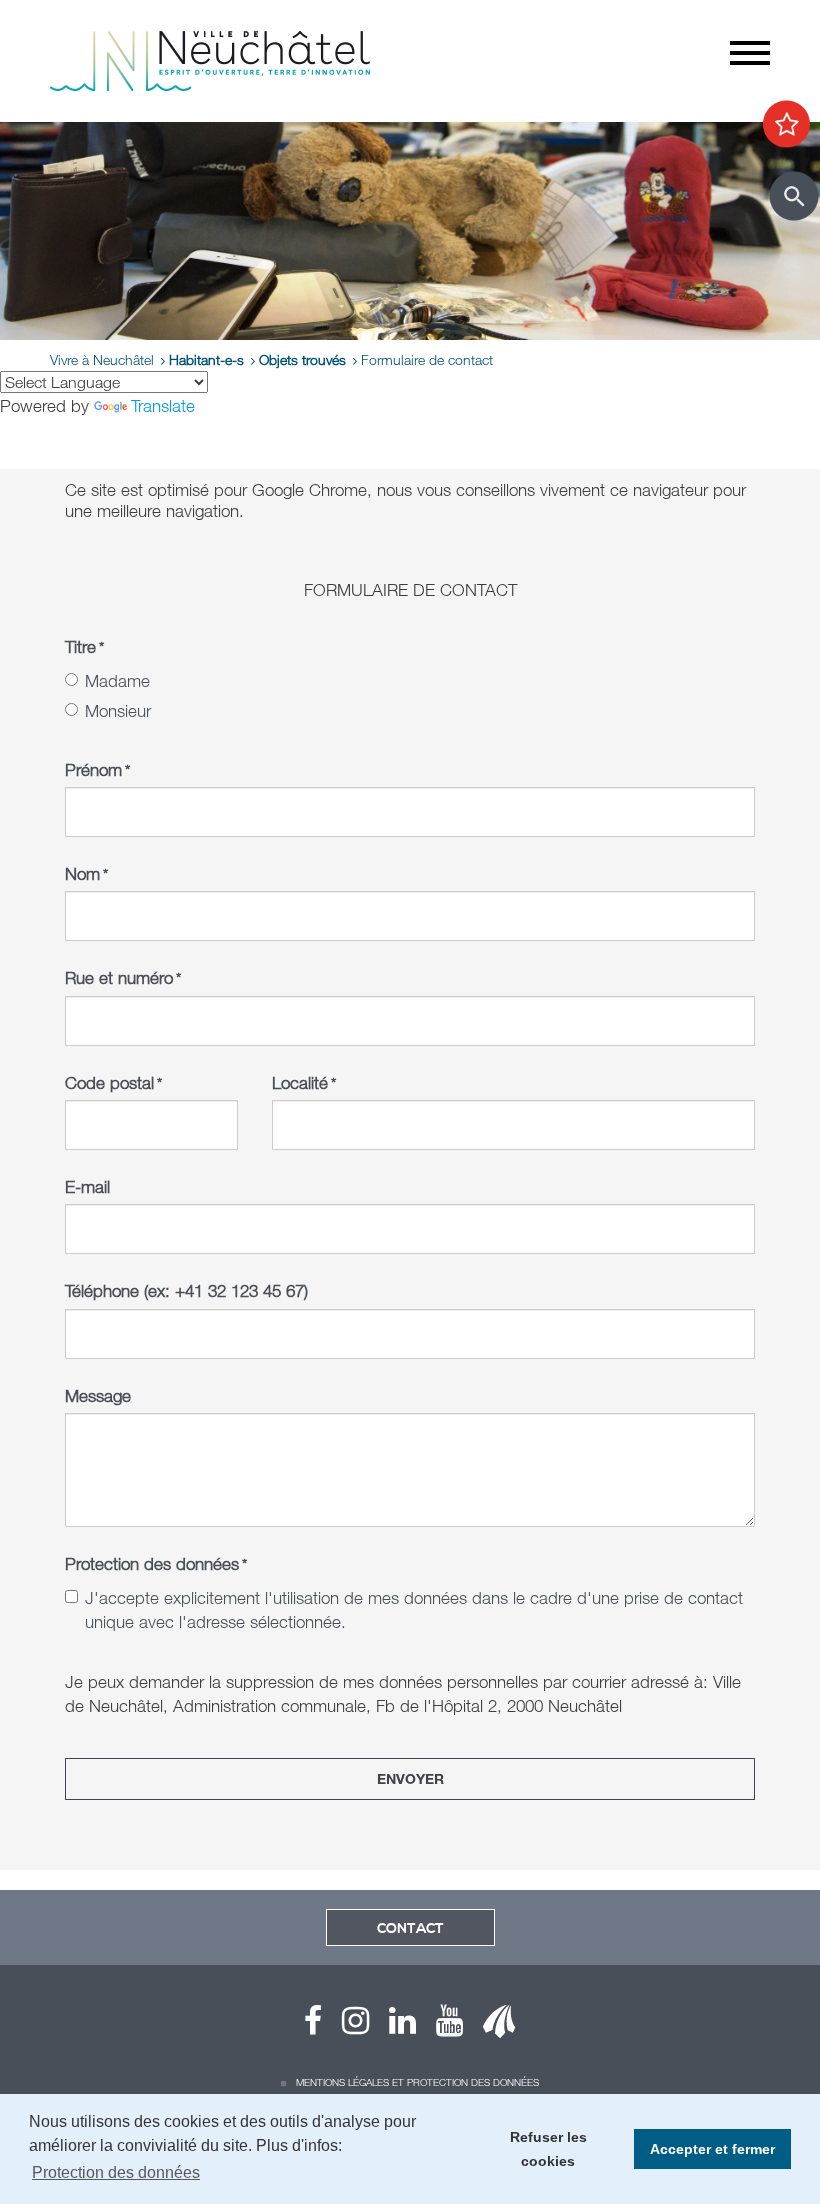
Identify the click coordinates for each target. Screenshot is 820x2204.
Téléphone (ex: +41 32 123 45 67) (186, 1290)
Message (98, 1395)
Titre (84, 646)
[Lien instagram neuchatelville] (345, 2025)
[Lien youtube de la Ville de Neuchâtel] (439, 2025)
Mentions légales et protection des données (417, 2082)
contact (410, 1929)
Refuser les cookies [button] (548, 2149)
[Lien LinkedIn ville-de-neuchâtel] (392, 2025)
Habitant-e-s (206, 359)
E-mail (87, 1186)
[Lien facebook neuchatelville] (313, 2025)
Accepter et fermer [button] (712, 2149)
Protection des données (156, 1563)
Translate (163, 405)
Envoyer (410, 1778)
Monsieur (118, 710)
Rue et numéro (123, 977)
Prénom (97, 769)
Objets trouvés (302, 359)
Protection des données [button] (116, 2172)
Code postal (113, 1082)
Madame (117, 680)
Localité (304, 1082)
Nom (86, 873)
